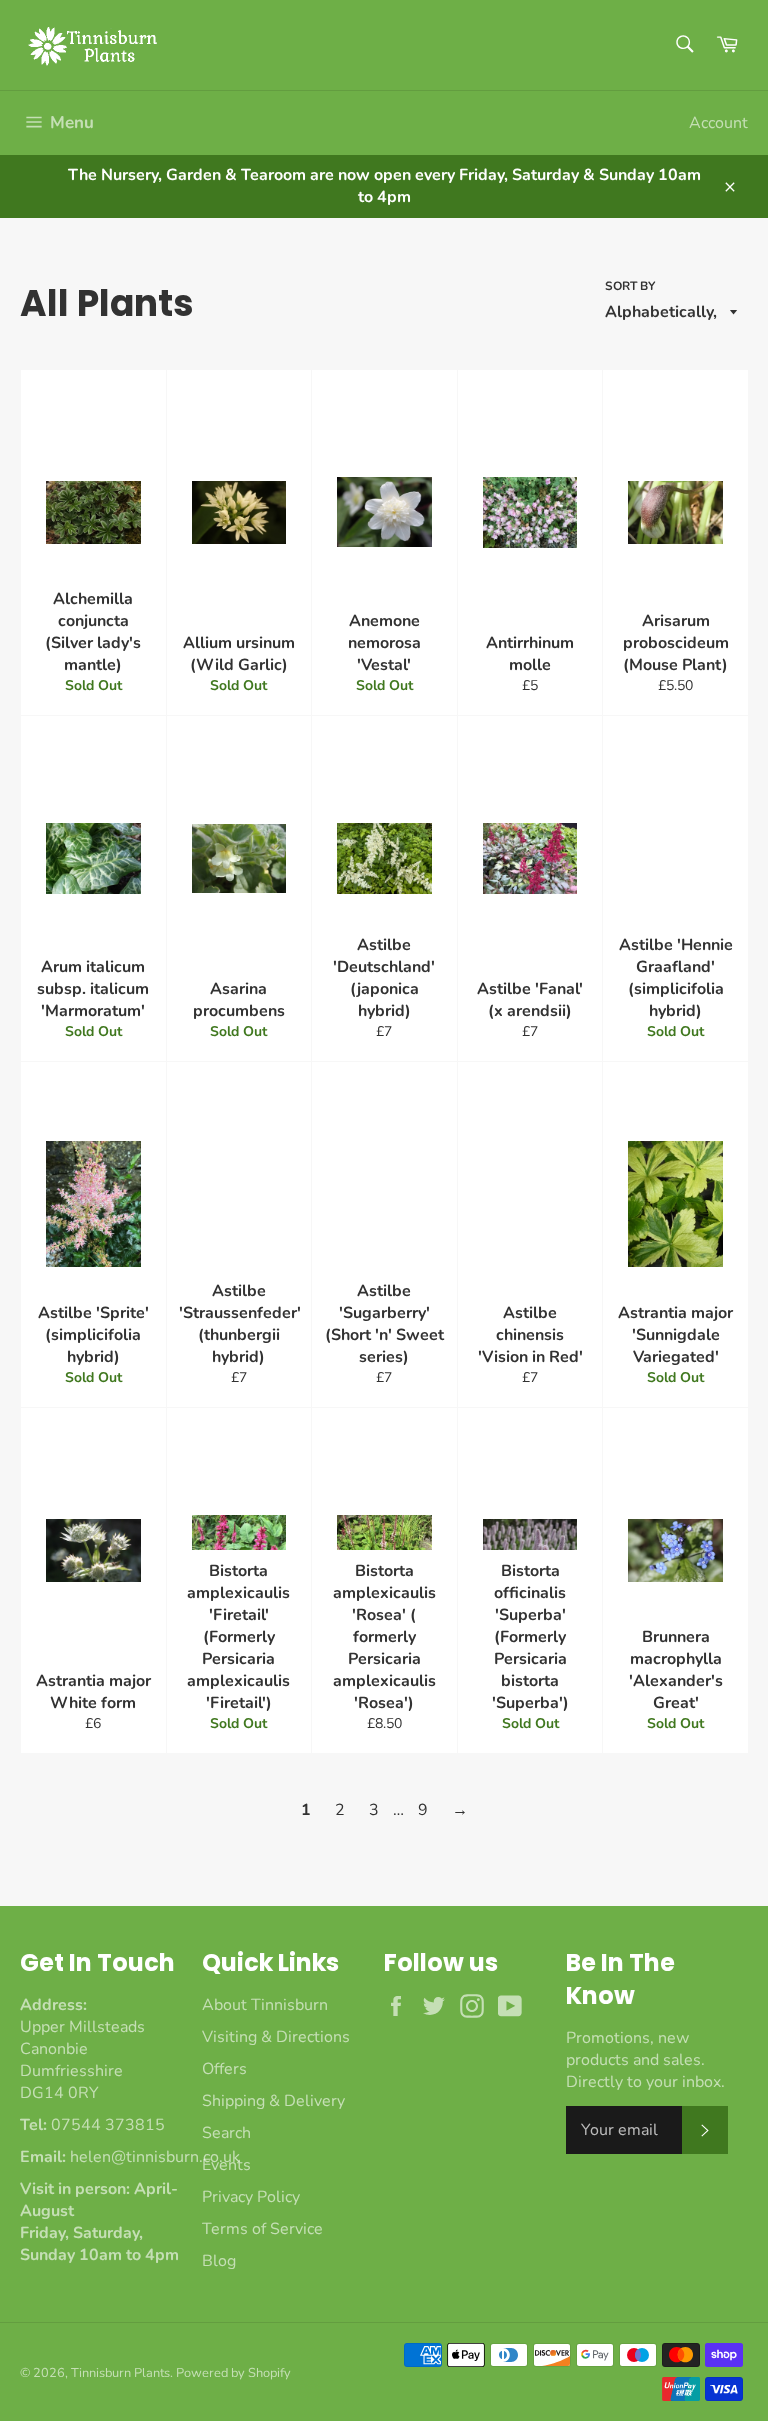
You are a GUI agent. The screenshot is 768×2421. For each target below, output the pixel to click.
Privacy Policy (251, 2197)
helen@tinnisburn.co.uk (155, 2157)
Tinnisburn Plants (120, 2373)
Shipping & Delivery (273, 2101)
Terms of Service (262, 2229)
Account (718, 123)
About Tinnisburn (265, 2005)
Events (226, 2165)
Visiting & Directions (276, 2037)
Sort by (630, 286)
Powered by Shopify (233, 2373)
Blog (219, 2261)
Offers (224, 2069)
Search (226, 2133)
